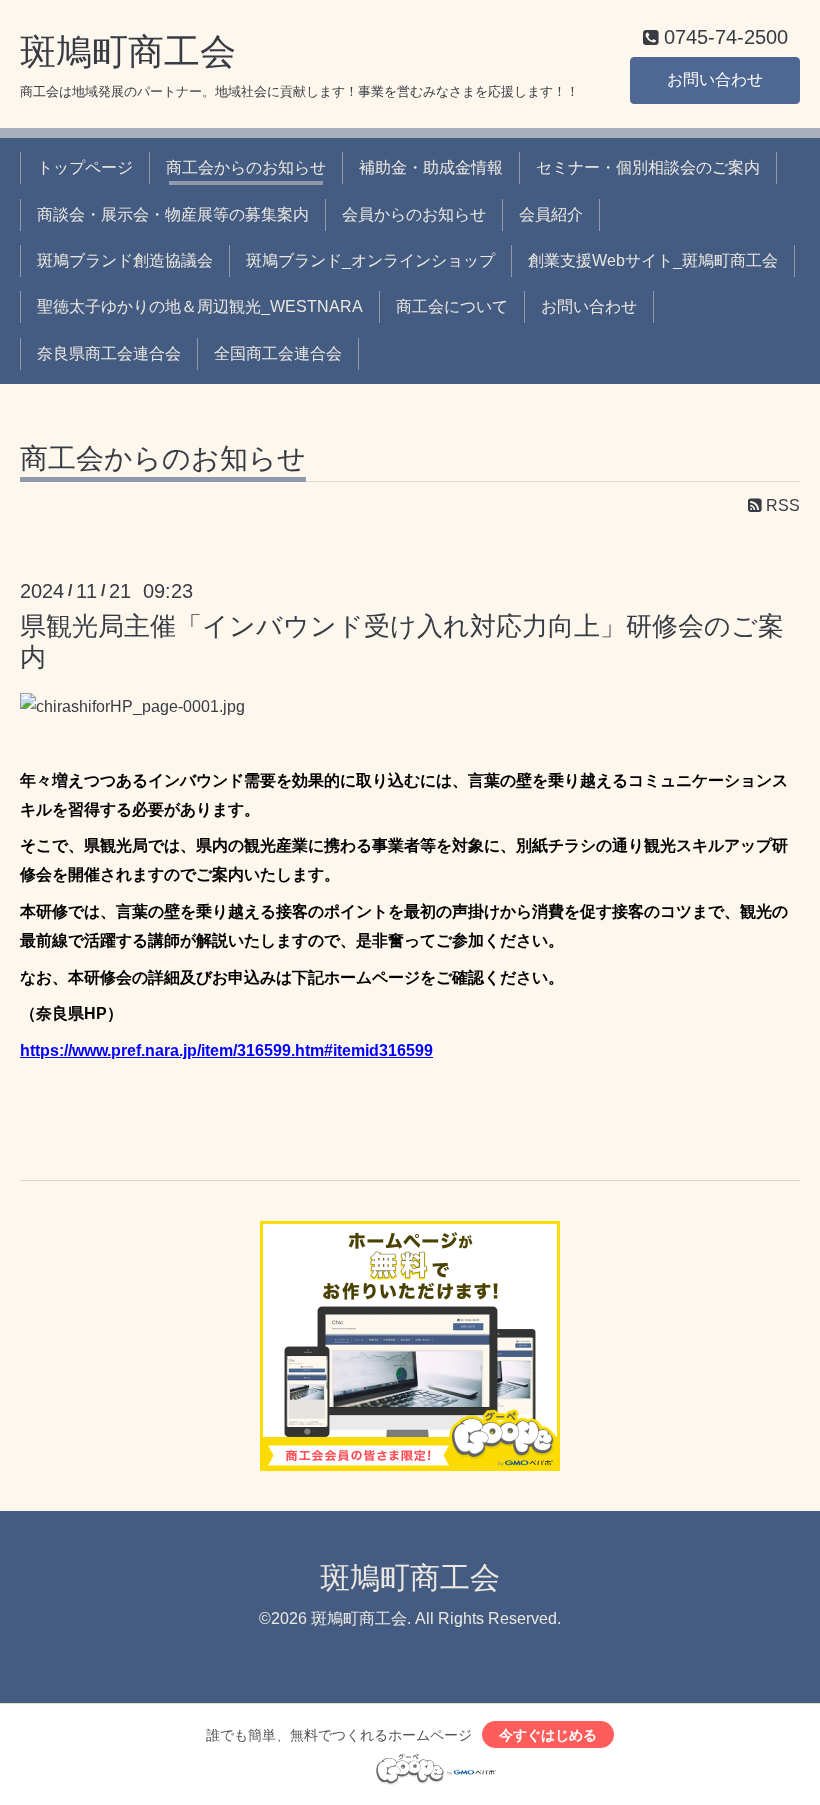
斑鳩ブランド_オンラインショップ (370, 260)
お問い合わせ (715, 79)
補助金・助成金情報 (431, 167)
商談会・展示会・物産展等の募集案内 (173, 214)
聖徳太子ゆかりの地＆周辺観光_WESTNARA (200, 306)
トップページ (85, 167)
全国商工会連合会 (278, 353)
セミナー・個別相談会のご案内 (648, 167)
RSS (781, 505)
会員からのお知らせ (414, 214)
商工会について (452, 306)
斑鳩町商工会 (128, 51)
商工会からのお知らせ (246, 167)
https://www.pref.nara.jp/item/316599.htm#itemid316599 (226, 1050)
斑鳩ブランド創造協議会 (125, 260)
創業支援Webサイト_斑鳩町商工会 (653, 260)
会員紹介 (551, 214)
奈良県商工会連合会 (109, 353)
